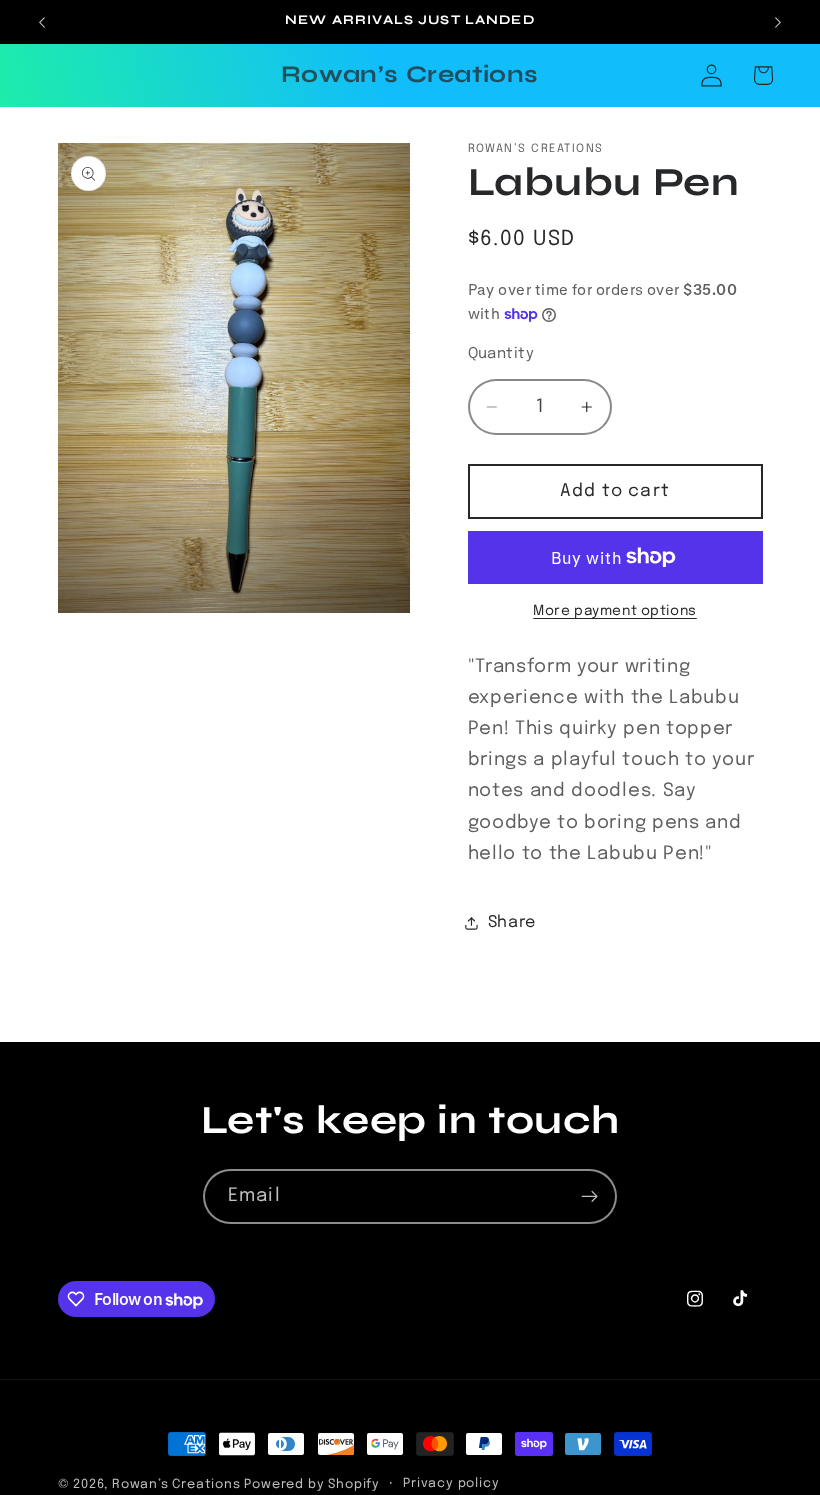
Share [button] (512, 922)
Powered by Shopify (312, 1484)
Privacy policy (451, 1483)
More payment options (615, 611)
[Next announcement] (778, 22)
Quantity (501, 354)
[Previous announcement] (42, 22)
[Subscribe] (589, 1197)
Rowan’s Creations (178, 1484)
